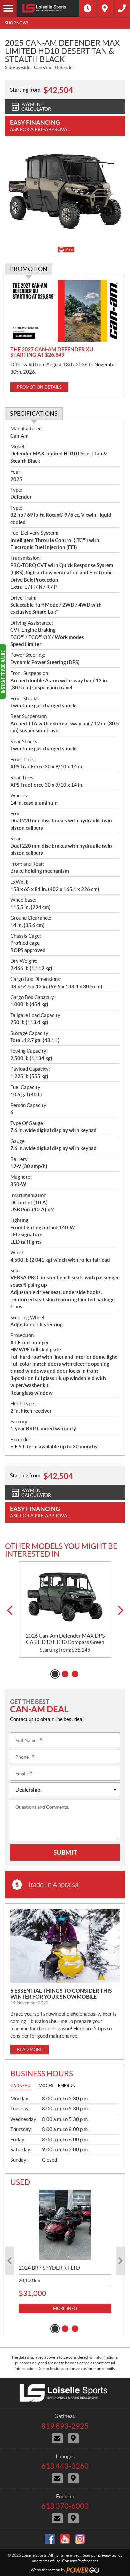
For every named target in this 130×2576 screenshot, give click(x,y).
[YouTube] (65, 2539)
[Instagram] (80, 2539)
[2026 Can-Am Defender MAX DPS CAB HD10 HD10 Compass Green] (65, 1597)
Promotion (29, 269)
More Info (65, 2309)
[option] (65, 1610)
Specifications (34, 414)
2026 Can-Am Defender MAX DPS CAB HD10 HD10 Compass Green (65, 1639)
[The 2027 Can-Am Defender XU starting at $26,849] (65, 311)
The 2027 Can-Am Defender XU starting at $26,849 (52, 352)
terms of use (50, 2561)
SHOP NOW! (16, 23)
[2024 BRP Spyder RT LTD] (65, 2225)
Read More (30, 2049)
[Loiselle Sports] (48, 8)
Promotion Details (39, 387)
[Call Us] (122, 8)
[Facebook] (50, 2539)
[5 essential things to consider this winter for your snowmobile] (65, 1946)
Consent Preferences (80, 2561)
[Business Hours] (88, 8)
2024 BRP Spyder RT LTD (49, 2268)
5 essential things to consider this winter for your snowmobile (61, 1994)
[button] (9, 1610)
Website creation (45, 2570)
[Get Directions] (105, 8)
